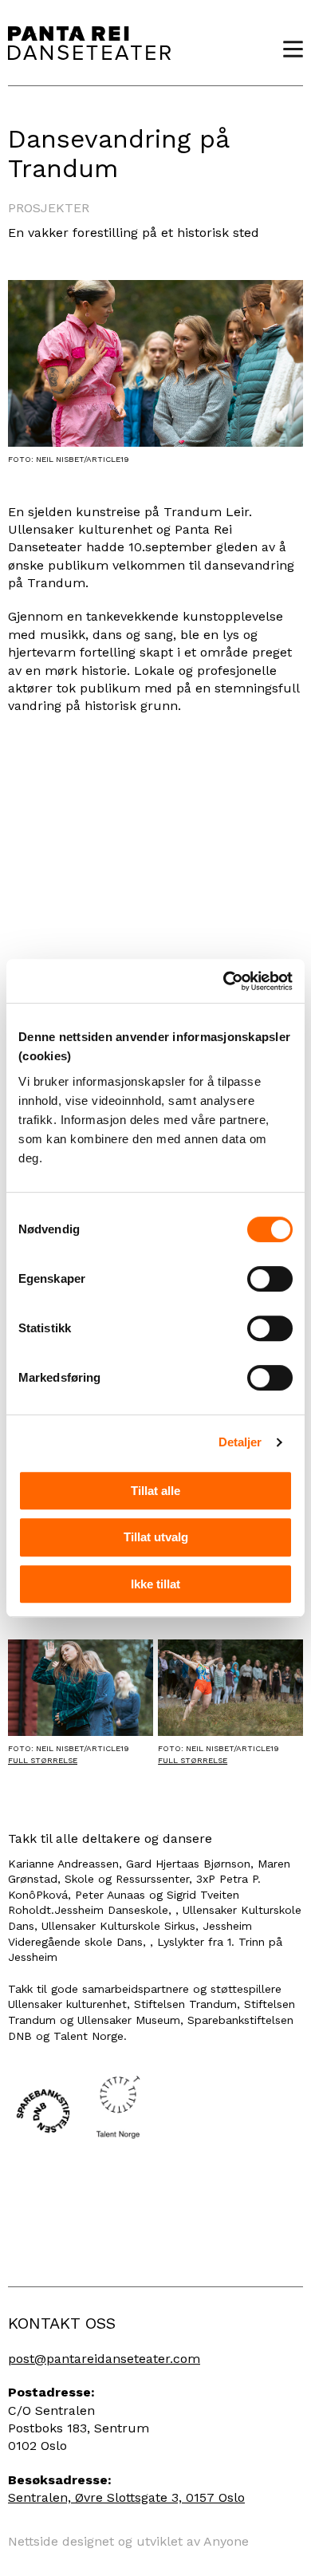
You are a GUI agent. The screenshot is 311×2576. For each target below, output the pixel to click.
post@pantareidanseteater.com (104, 2359)
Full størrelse (43, 1760)
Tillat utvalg (156, 1537)
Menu (287, 49)
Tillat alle (155, 1491)
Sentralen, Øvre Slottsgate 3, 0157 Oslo (126, 2497)
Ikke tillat (155, 1584)
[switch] (270, 1279)
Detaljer (240, 1442)
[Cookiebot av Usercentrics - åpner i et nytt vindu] (224, 981)
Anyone (226, 2541)
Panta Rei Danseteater (89, 43)
